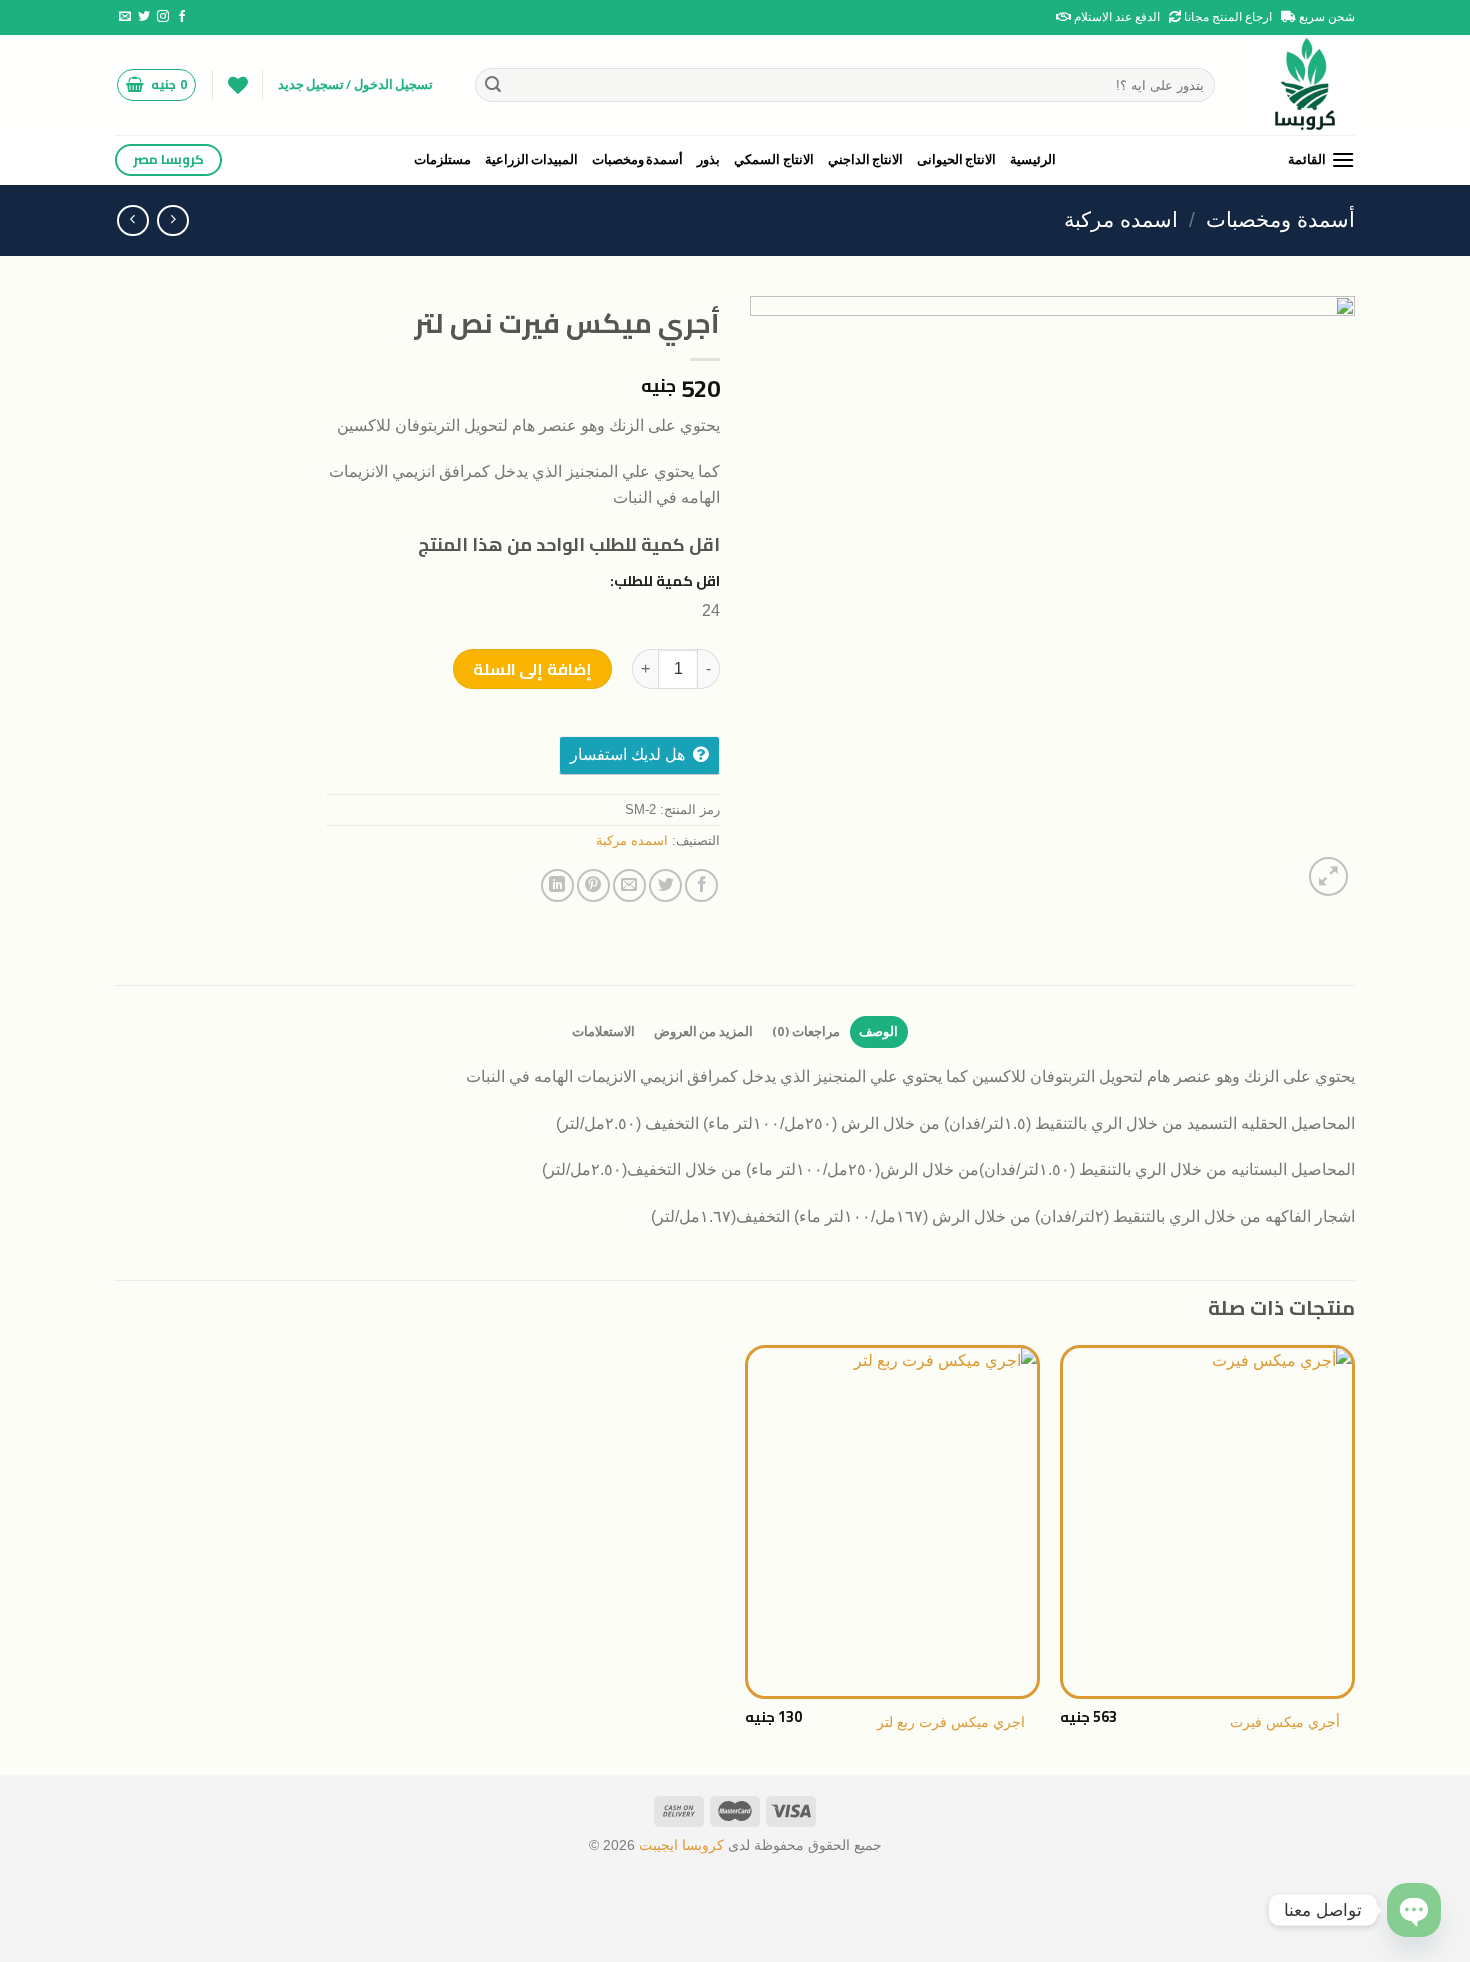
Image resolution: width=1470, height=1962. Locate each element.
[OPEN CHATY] (1414, 1910)
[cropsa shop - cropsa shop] (1300, 85)
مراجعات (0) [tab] (806, 1031)
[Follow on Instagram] (163, 17)
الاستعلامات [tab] (603, 1031)
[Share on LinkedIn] (557, 885)
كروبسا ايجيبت (679, 1845)
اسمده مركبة (1121, 219)
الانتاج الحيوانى (956, 159)
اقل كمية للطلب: (665, 580)
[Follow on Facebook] (182, 17)
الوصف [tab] (878, 1031)
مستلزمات (442, 159)
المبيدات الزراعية (531, 159)
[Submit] (493, 85)
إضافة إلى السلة (532, 669)
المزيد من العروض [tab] (703, 1031)
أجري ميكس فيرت (1285, 1722)
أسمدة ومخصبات (637, 159)
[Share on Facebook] (701, 885)
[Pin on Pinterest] (593, 885)
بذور (708, 159)
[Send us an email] (125, 17)
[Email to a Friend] (629, 885)
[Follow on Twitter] (144, 17)
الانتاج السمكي (773, 159)
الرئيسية (1033, 159)
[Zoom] (1328, 876)
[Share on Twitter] (665, 885)
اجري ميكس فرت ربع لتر (951, 1722)
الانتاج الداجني (865, 159)
